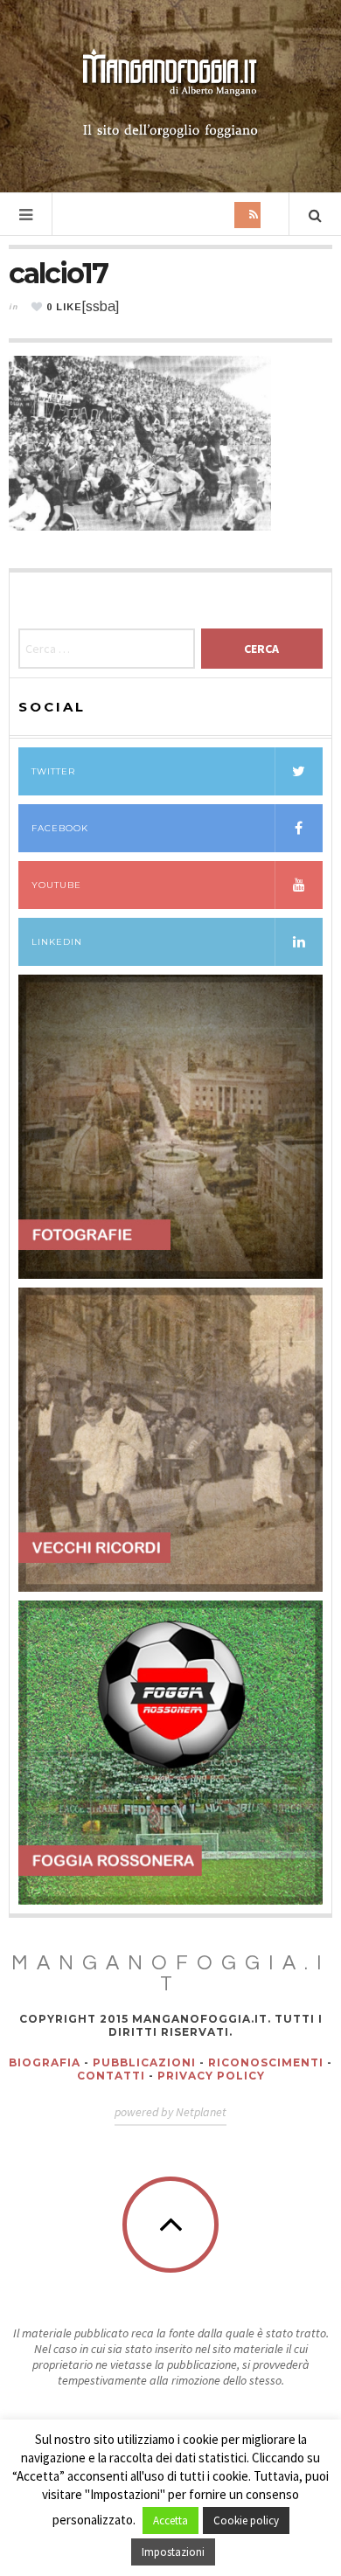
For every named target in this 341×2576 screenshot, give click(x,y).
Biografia (45, 2062)
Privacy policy (211, 2076)
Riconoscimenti (266, 2062)
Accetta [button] (170, 2520)
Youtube (56, 885)
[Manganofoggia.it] (170, 94)
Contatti (111, 2076)
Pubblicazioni (144, 2062)
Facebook (60, 828)
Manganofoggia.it (171, 1974)
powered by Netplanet (170, 2112)
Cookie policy (246, 2520)
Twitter (53, 771)
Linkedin (57, 942)
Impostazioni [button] (173, 2552)
